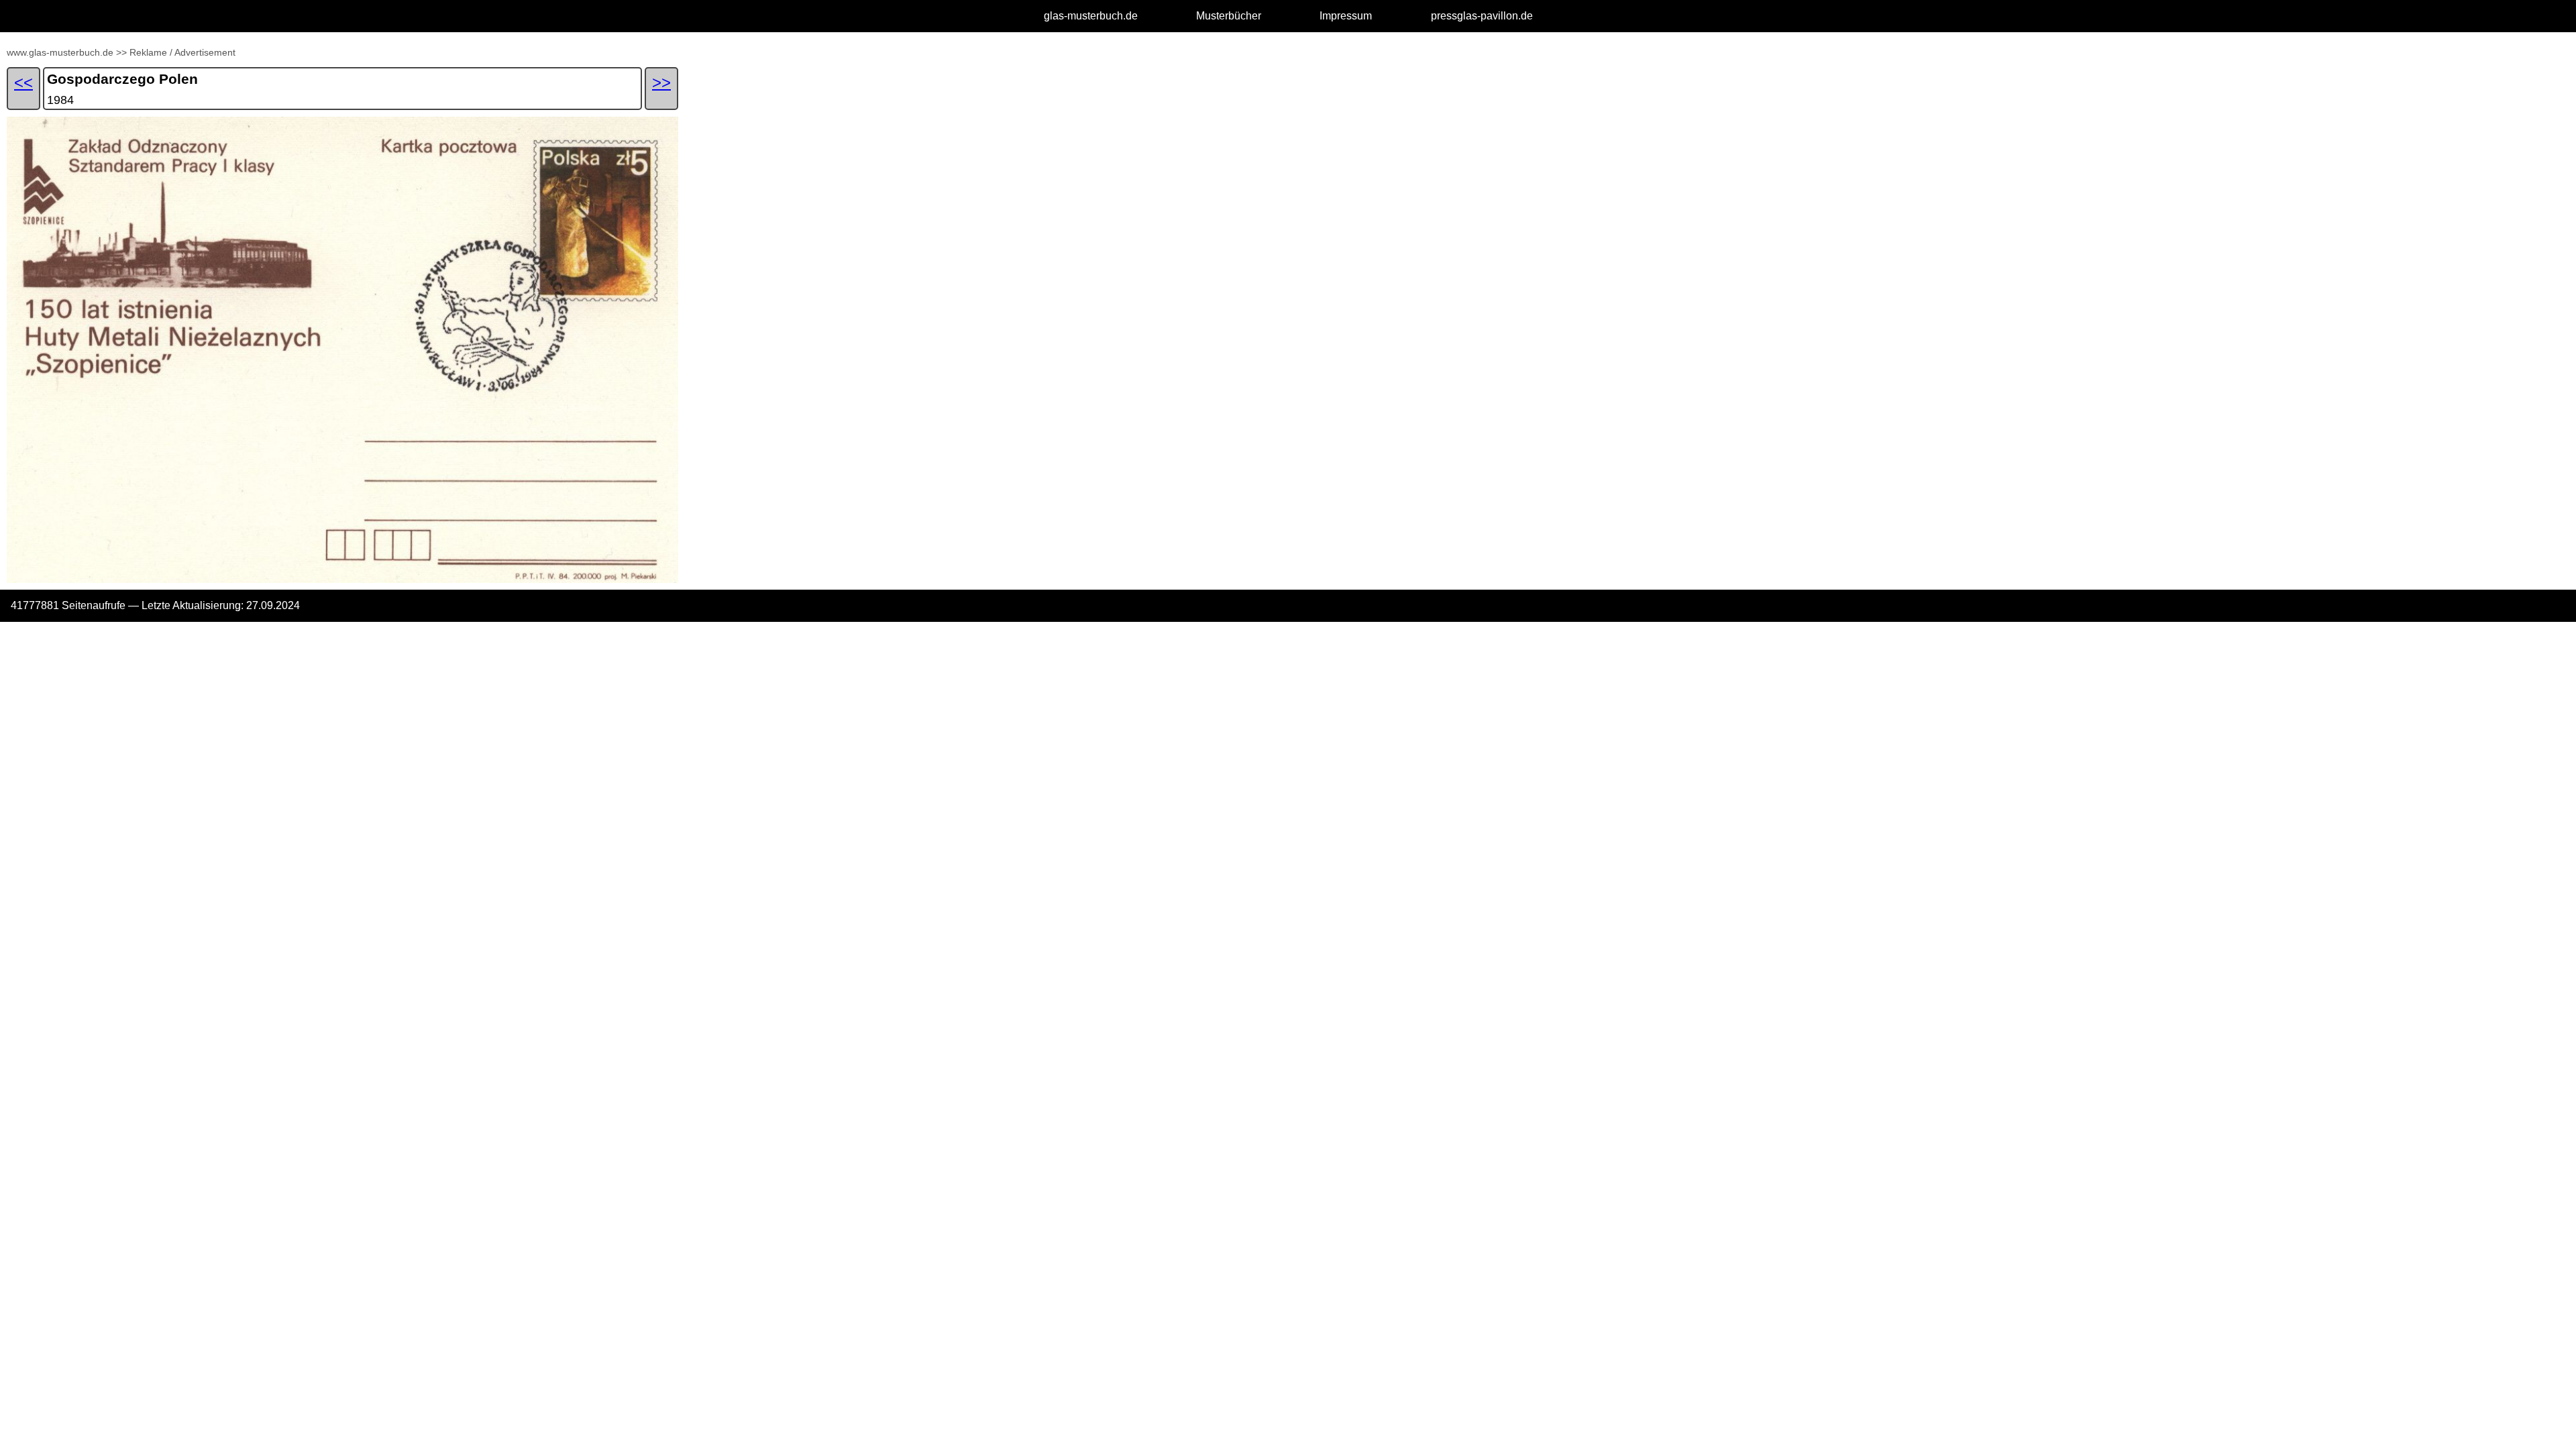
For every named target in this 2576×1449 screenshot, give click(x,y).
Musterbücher (1229, 16)
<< (23, 82)
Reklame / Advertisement (182, 52)
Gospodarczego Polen (122, 79)
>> (121, 52)
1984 (60, 100)
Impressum (1346, 16)
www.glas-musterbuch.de (60, 52)
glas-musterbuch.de (1091, 16)
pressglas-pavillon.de (1482, 16)
